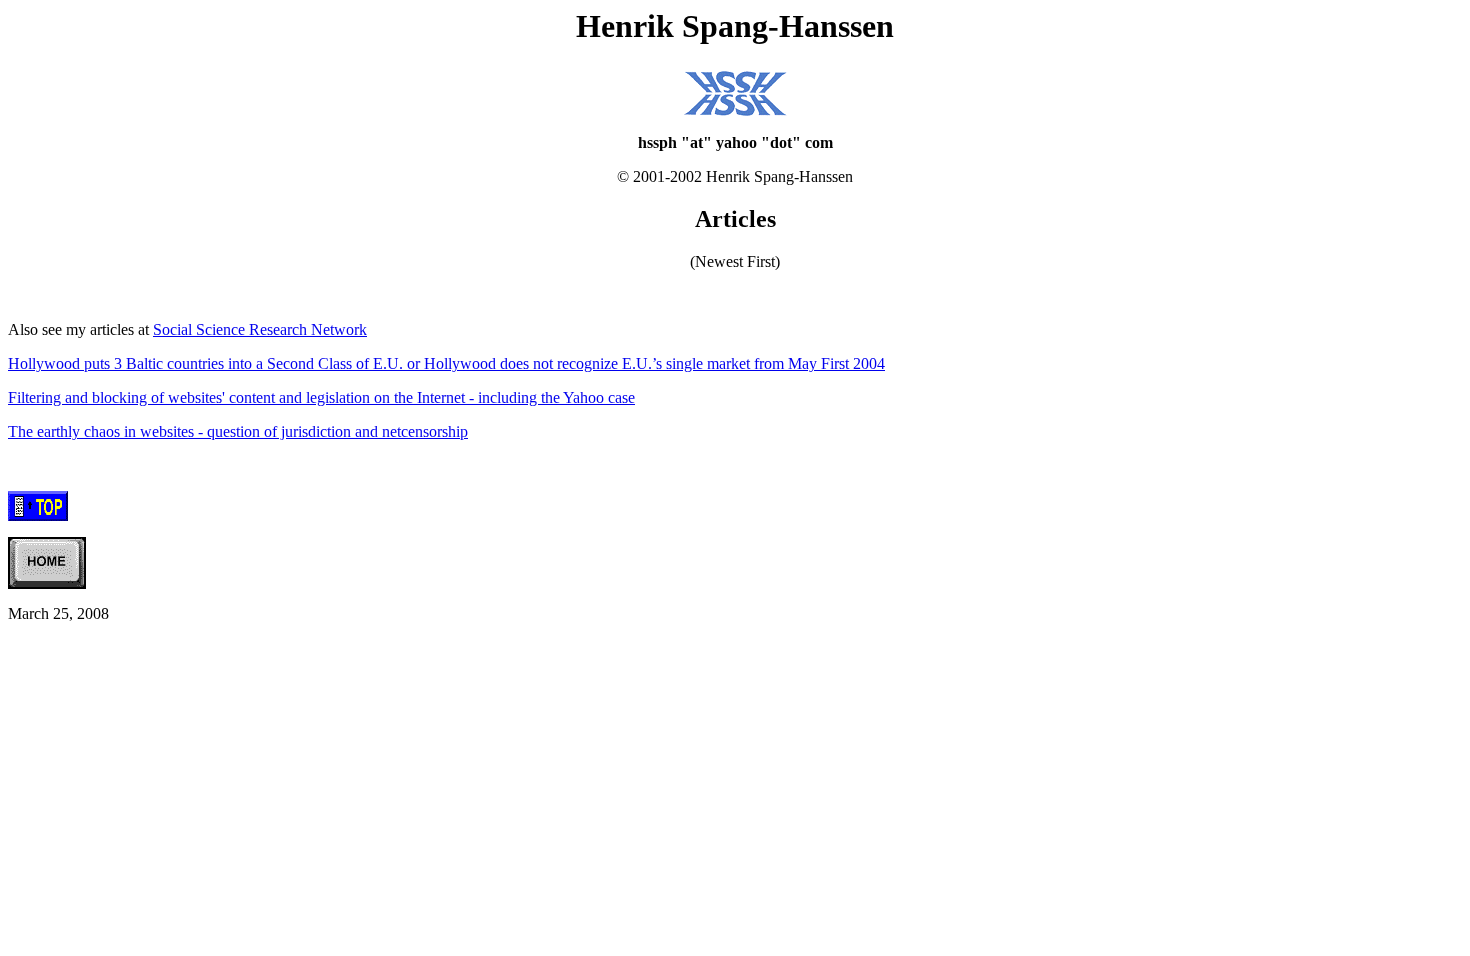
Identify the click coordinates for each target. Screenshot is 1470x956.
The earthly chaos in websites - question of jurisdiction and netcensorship (238, 431)
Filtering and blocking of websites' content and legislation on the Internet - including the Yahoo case (321, 397)
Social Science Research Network (260, 329)
